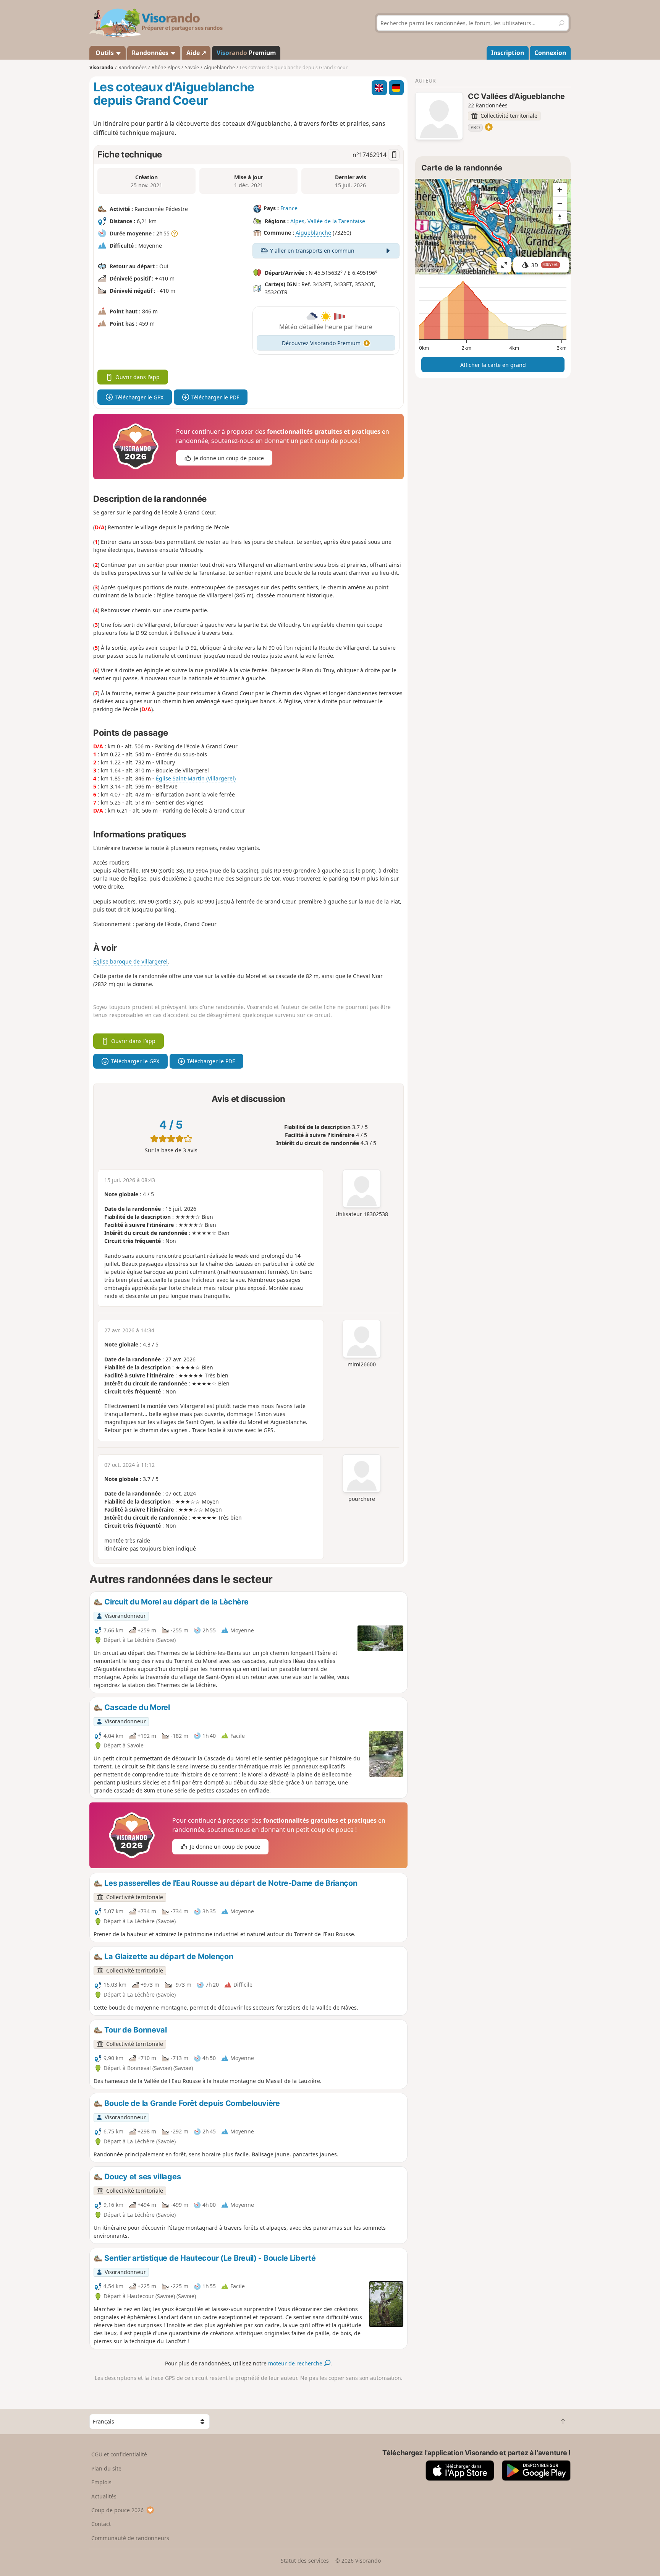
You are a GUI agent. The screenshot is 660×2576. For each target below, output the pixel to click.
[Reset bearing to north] (560, 217)
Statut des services (305, 2561)
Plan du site (106, 2468)
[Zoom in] (560, 190)
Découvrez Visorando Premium (321, 343)
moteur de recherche (296, 2363)
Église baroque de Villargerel (130, 961)
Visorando (101, 67)
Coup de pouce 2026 (117, 2510)
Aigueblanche (313, 233)
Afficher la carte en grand (493, 365)
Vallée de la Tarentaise (336, 221)
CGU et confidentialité (119, 2454)
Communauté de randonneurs (130, 2538)
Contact (101, 2524)
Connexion (550, 53)
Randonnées (151, 53)
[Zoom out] (560, 203)
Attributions (429, 270)
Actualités (104, 2496)
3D (545, 265)
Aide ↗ (196, 53)
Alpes (297, 221)
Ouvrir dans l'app (137, 377)
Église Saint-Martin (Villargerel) (196, 778)
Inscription (508, 53)
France (289, 208)
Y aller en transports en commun (312, 251)
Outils (105, 53)
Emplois (101, 2482)
